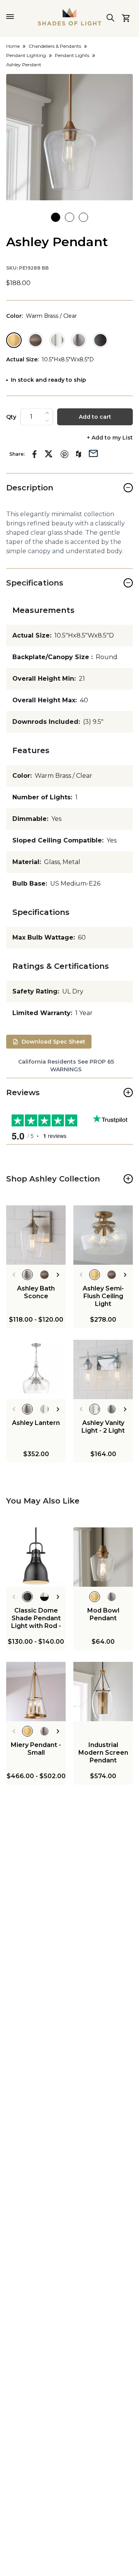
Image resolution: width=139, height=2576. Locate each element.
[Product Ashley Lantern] (36, 1369)
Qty (11, 417)
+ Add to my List (110, 438)
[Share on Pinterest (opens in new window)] (64, 454)
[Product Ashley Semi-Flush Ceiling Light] (103, 1235)
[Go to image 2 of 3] (69, 217)
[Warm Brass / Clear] (14, 340)
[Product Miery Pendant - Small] (36, 1692)
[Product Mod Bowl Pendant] (103, 1557)
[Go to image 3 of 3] (83, 217)
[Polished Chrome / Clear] (57, 340)
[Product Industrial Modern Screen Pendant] (103, 1692)
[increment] (47, 413)
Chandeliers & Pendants (55, 46)
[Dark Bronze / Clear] (36, 340)
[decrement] (47, 421)
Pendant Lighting (26, 55)
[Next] (58, 1275)
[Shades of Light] (69, 17)
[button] (69, 137)
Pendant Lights (72, 55)
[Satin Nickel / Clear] (79, 340)
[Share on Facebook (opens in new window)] (35, 454)
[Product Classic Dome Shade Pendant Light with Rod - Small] (36, 1557)
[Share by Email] (93, 453)
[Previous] (14, 1275)
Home (13, 46)
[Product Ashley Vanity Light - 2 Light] (103, 1369)
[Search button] (110, 18)
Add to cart (95, 417)
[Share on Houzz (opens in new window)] (79, 454)
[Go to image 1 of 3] (56, 217)
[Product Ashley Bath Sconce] (36, 1235)
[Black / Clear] (100, 340)
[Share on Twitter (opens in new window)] (49, 454)
